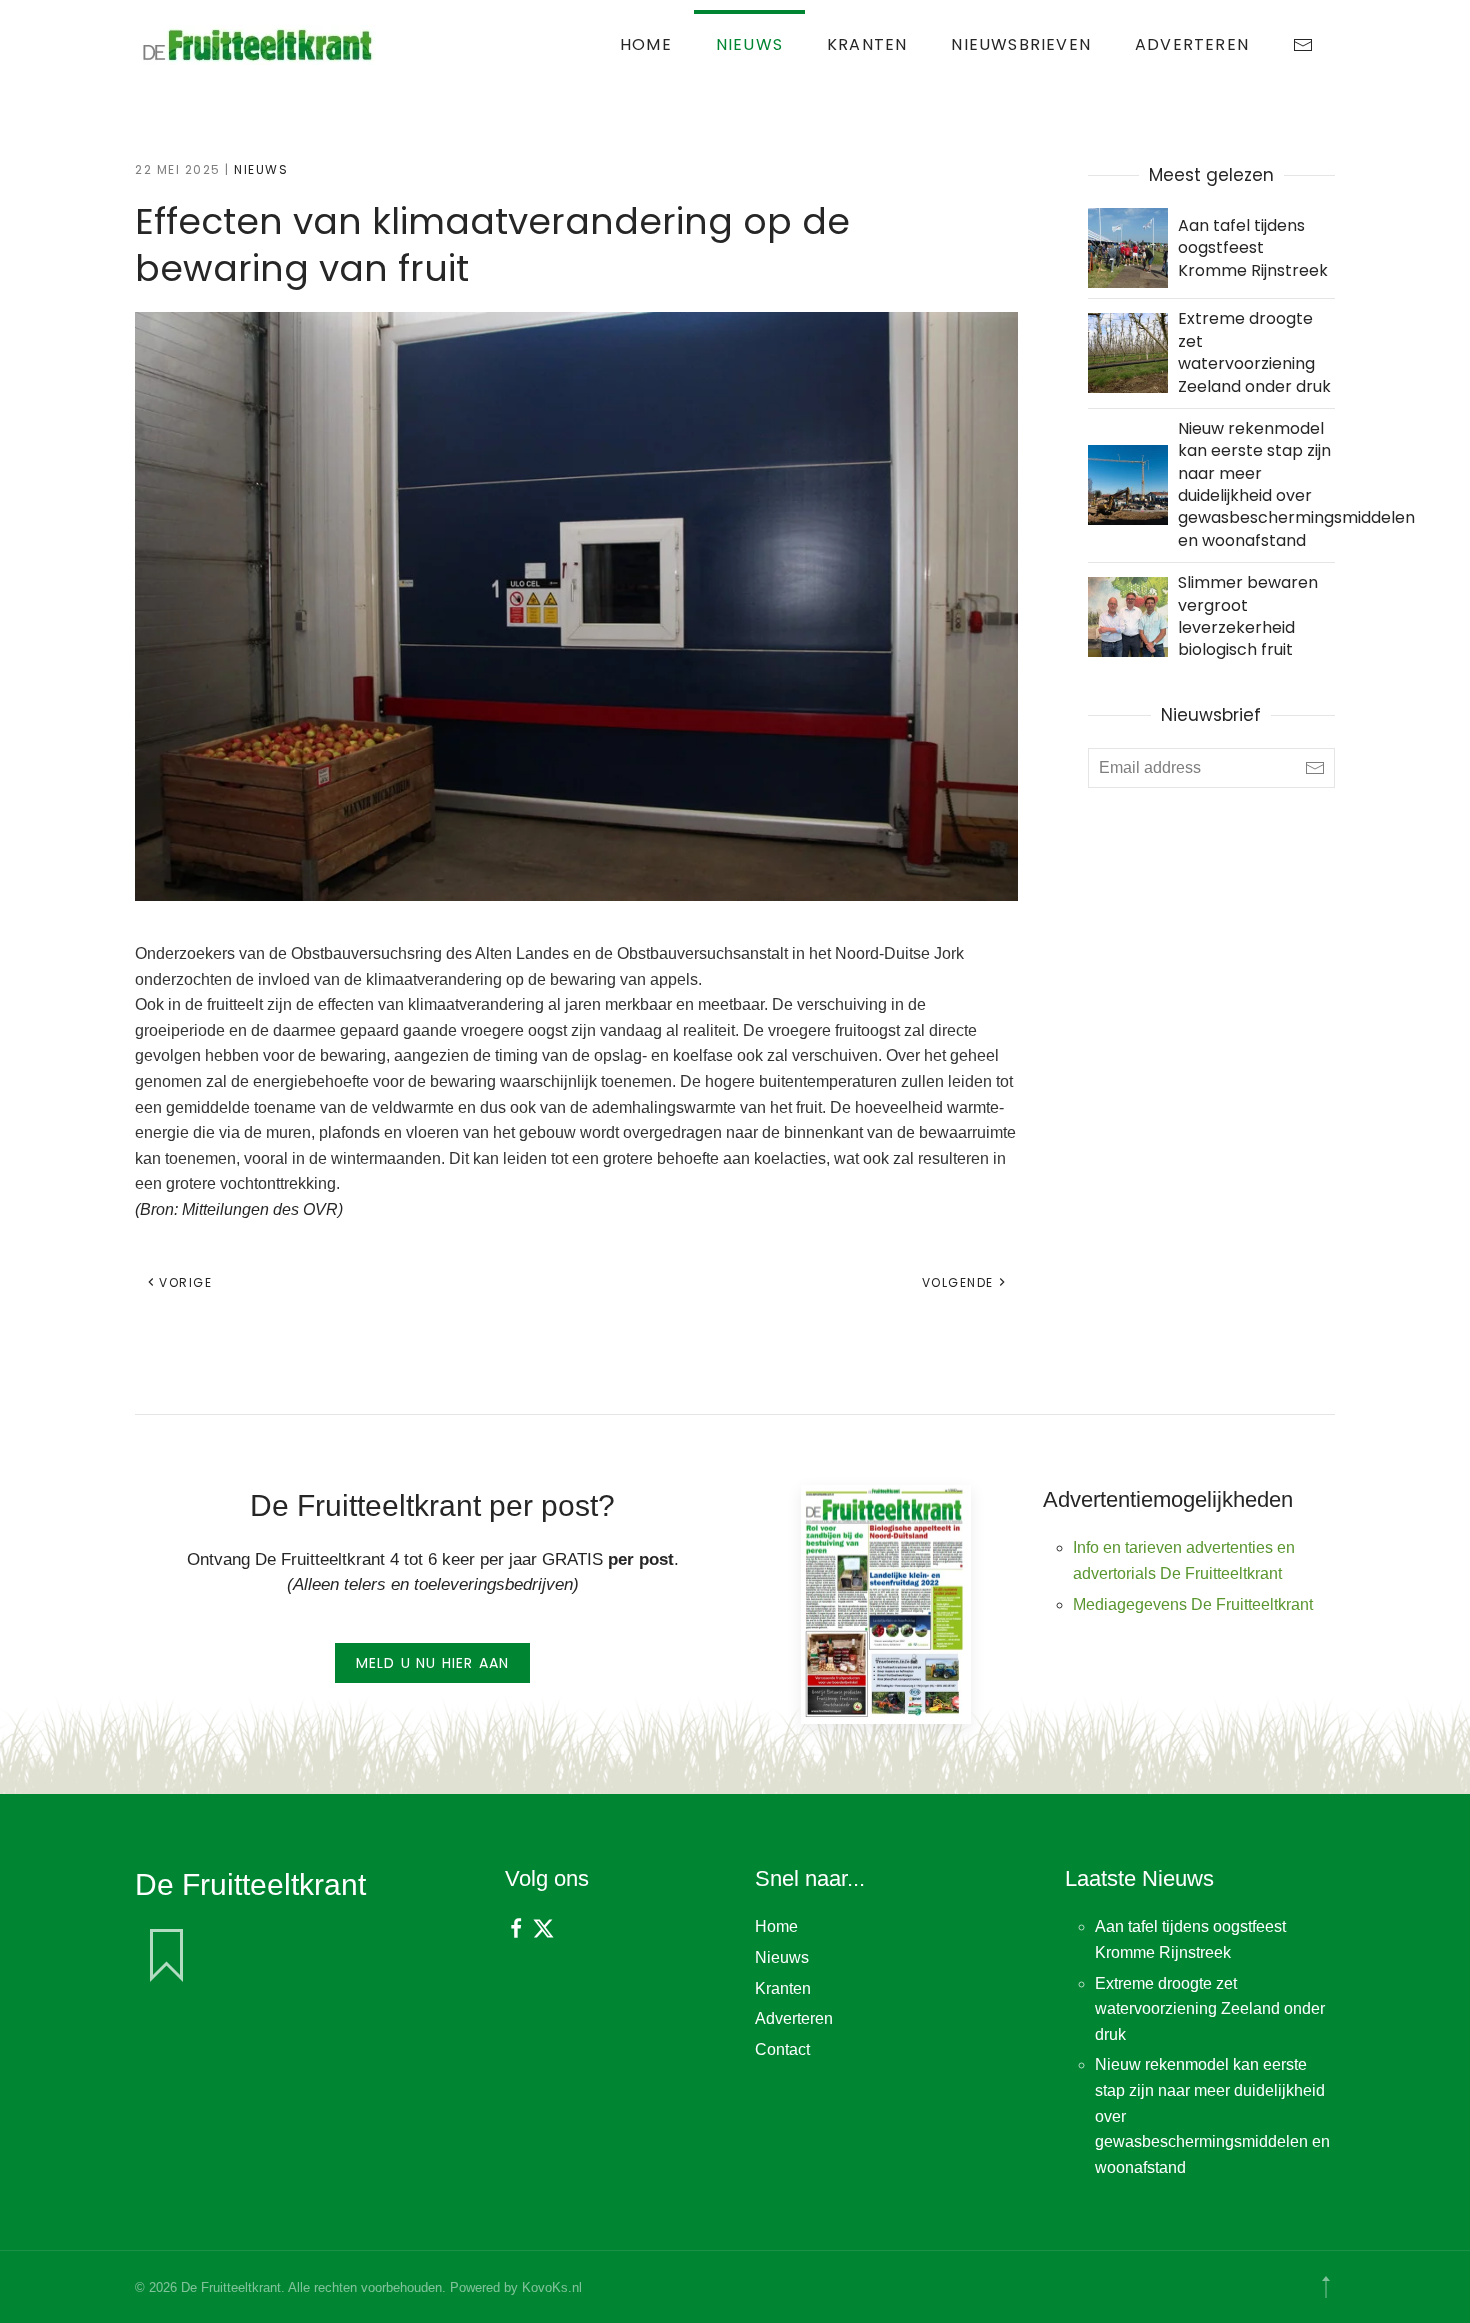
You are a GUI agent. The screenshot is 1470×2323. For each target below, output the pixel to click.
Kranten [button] (867, 44)
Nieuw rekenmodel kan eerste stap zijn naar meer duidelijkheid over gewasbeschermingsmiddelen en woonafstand (1296, 484)
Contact (782, 2049)
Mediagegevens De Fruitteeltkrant (1193, 1604)
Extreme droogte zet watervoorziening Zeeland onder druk (1254, 352)
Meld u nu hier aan (433, 1663)
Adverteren (1192, 44)
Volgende (958, 1282)
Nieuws (749, 44)
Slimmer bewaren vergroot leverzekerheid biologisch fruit (1248, 616)
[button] (1326, 2287)
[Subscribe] (1315, 768)
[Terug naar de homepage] (260, 45)
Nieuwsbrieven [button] (1021, 44)
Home (646, 44)
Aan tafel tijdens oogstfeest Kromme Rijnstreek (1253, 248)
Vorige (185, 1282)
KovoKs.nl (552, 2287)
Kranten (783, 1988)
